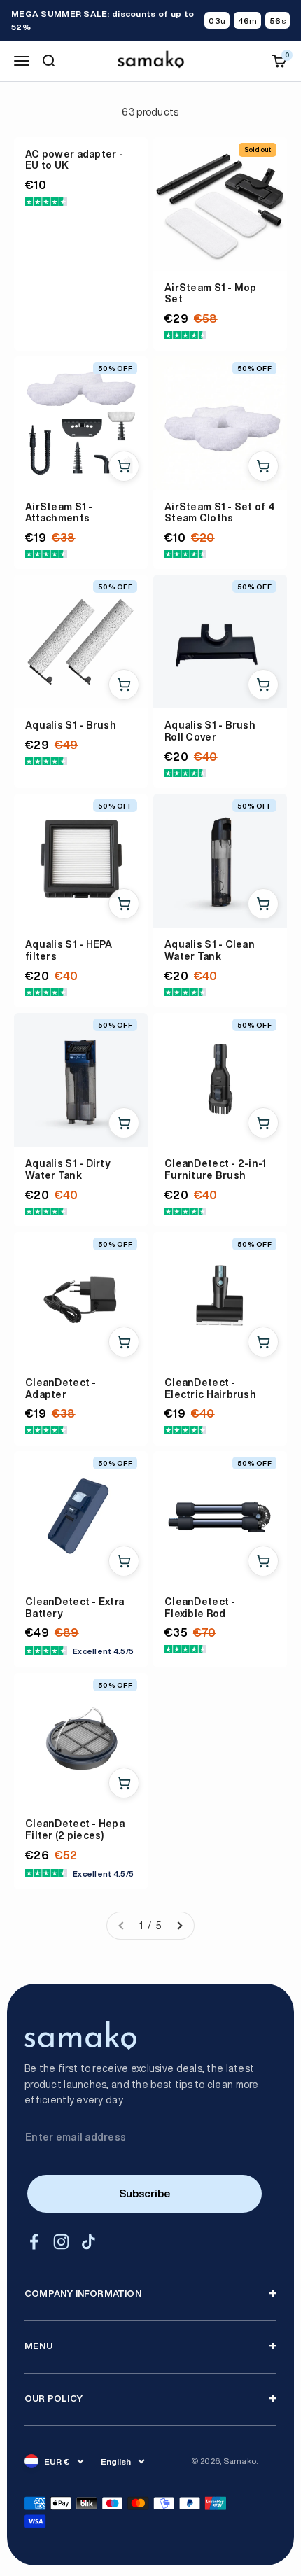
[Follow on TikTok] (89, 2242)
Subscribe (145, 2193)
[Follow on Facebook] (34, 2242)
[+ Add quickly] (124, 466)
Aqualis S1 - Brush (71, 725)
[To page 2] (179, 1926)
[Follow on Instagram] (61, 2242)
